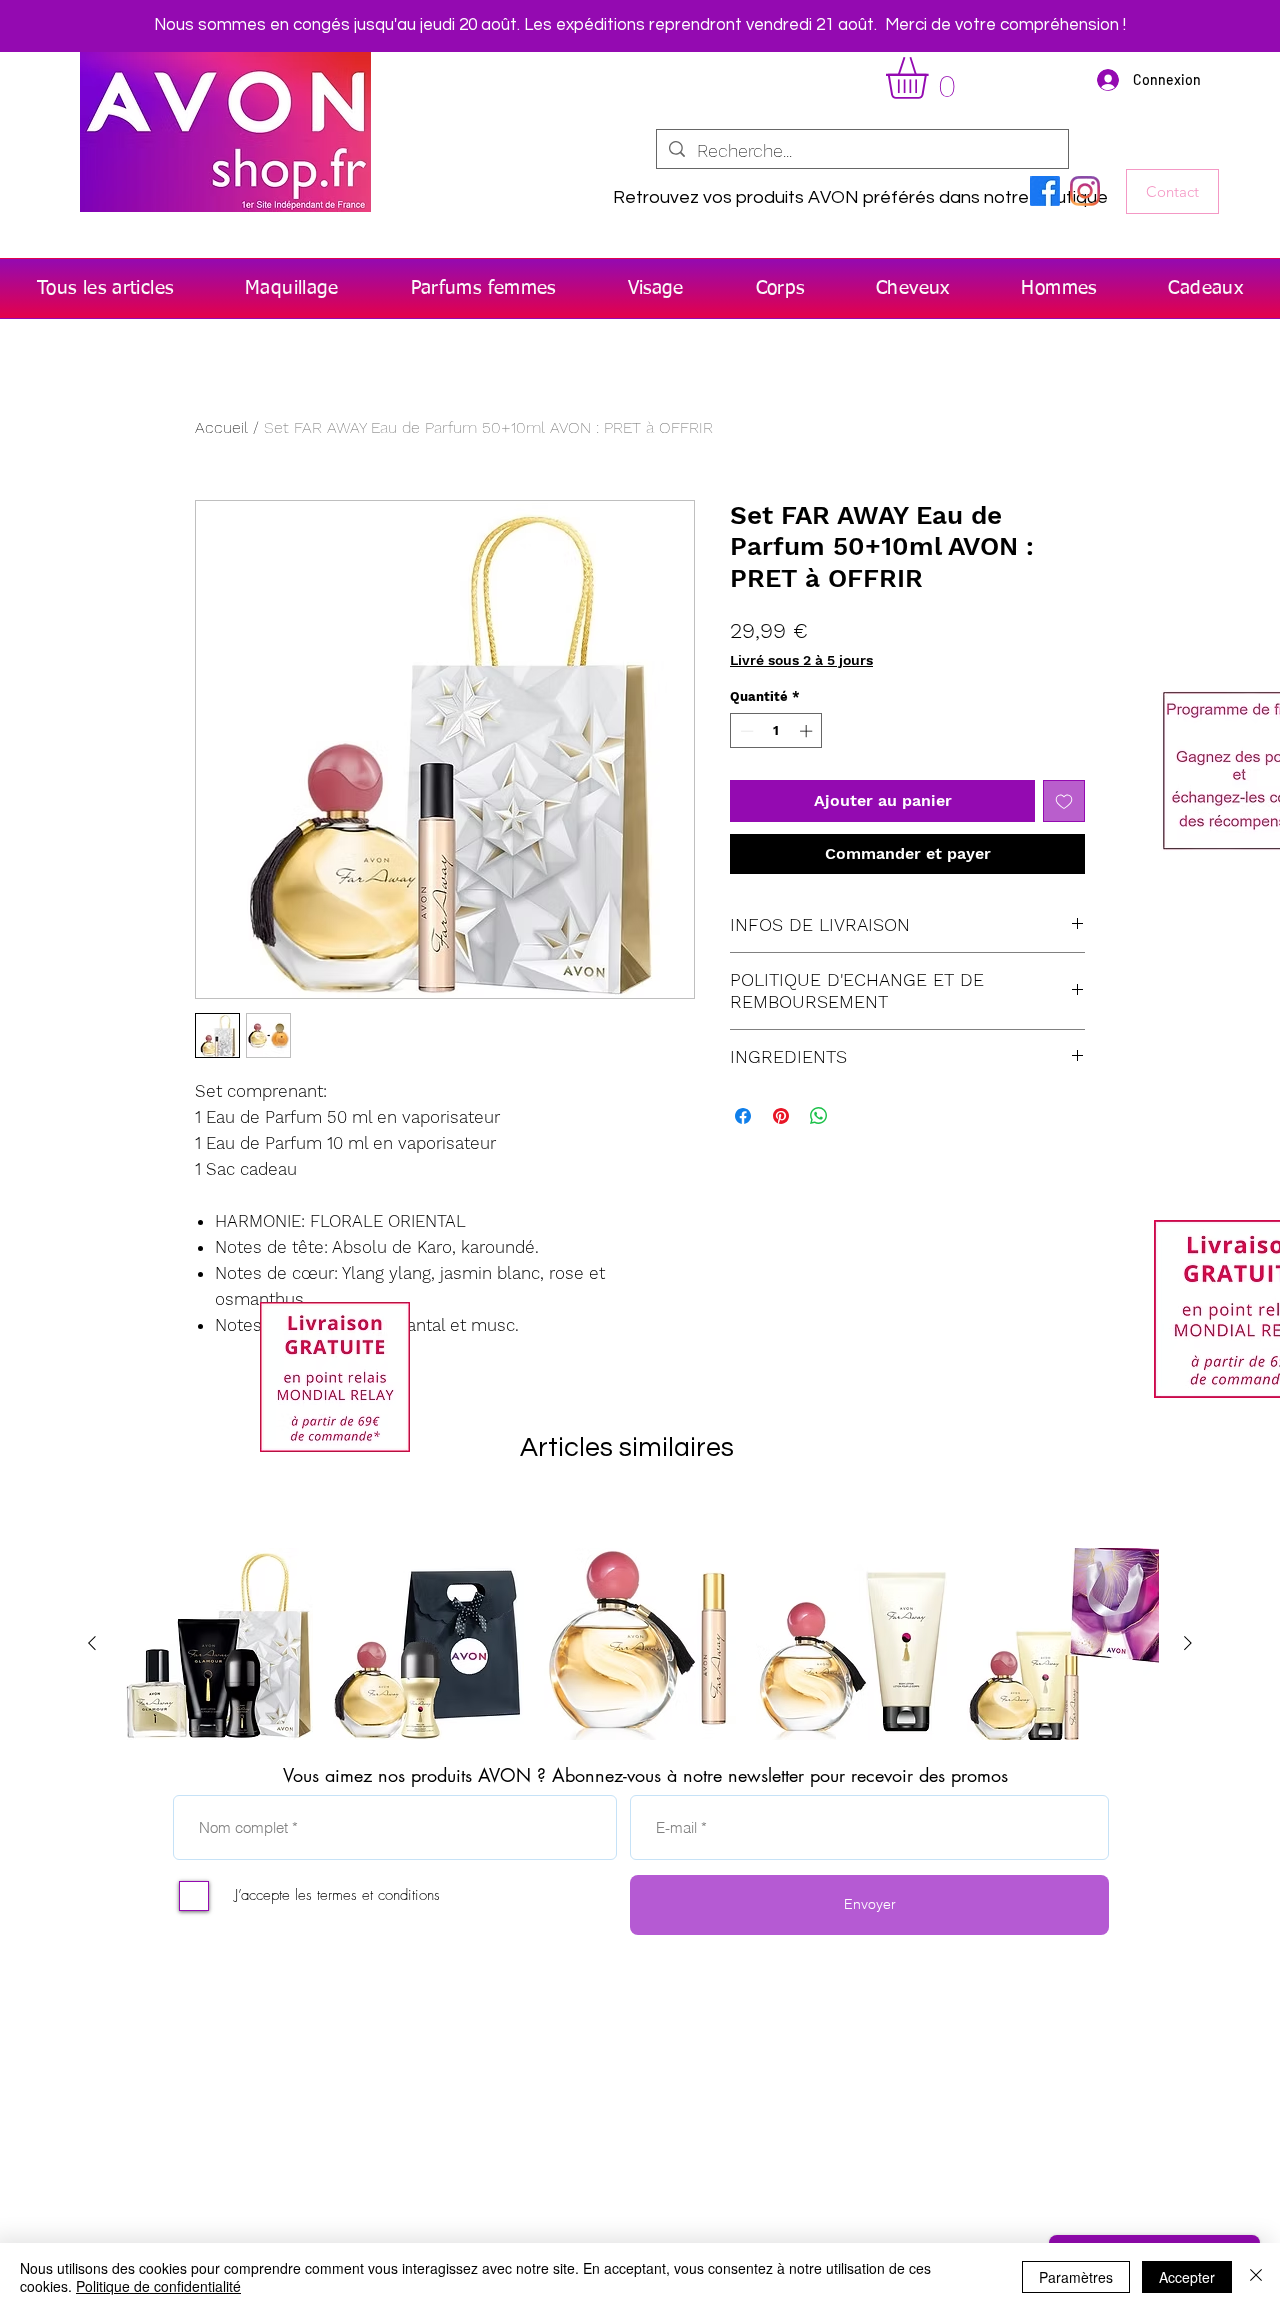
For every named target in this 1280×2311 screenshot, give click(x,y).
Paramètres (1076, 2277)
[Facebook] (1045, 191)
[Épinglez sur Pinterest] (781, 1116)
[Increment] (808, 731)
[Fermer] (1256, 2277)
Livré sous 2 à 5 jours (801, 660)
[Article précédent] (92, 1643)
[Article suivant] (1188, 1643)
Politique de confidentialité (158, 2286)
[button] (931, 78)
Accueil (221, 427)
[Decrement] (745, 731)
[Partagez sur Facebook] (743, 1116)
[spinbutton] (776, 731)
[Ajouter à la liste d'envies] (1064, 801)
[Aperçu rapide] (217, 1644)
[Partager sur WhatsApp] (819, 1116)
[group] (640, 1644)
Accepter (1187, 2277)
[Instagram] (1085, 191)
